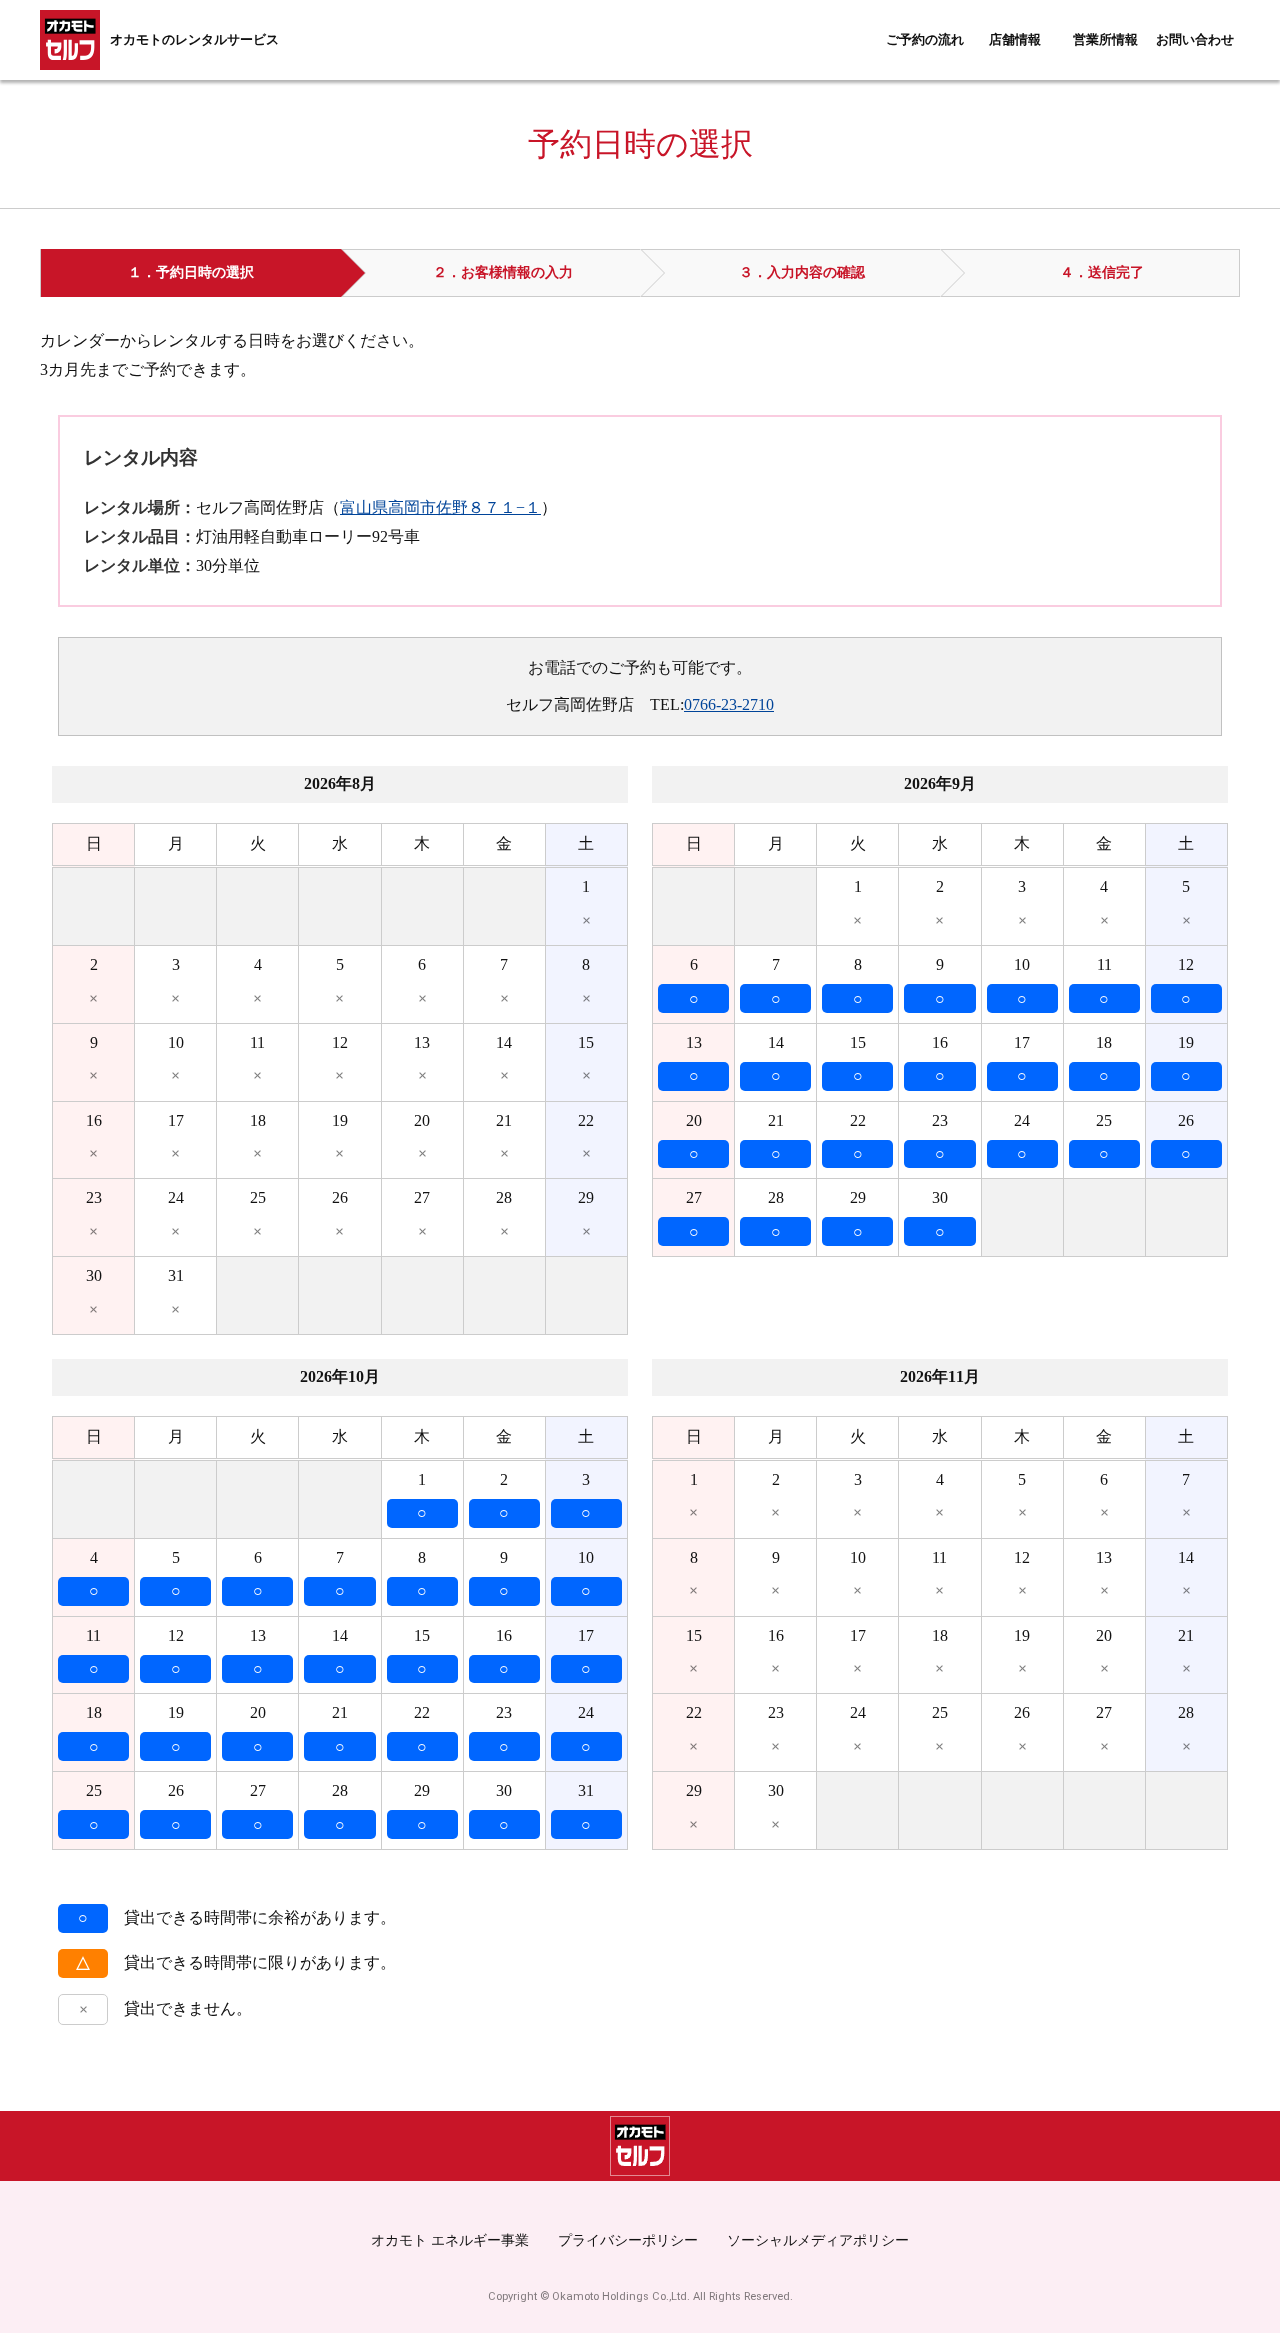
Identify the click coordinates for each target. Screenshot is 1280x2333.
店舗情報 (1015, 40)
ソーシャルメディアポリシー (818, 2240)
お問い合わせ (1195, 40)
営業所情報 (1105, 40)
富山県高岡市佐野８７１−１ (440, 507)
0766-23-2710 (729, 704)
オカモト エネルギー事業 (450, 2240)
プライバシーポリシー (628, 2240)
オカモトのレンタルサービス (194, 40)
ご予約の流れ (925, 40)
